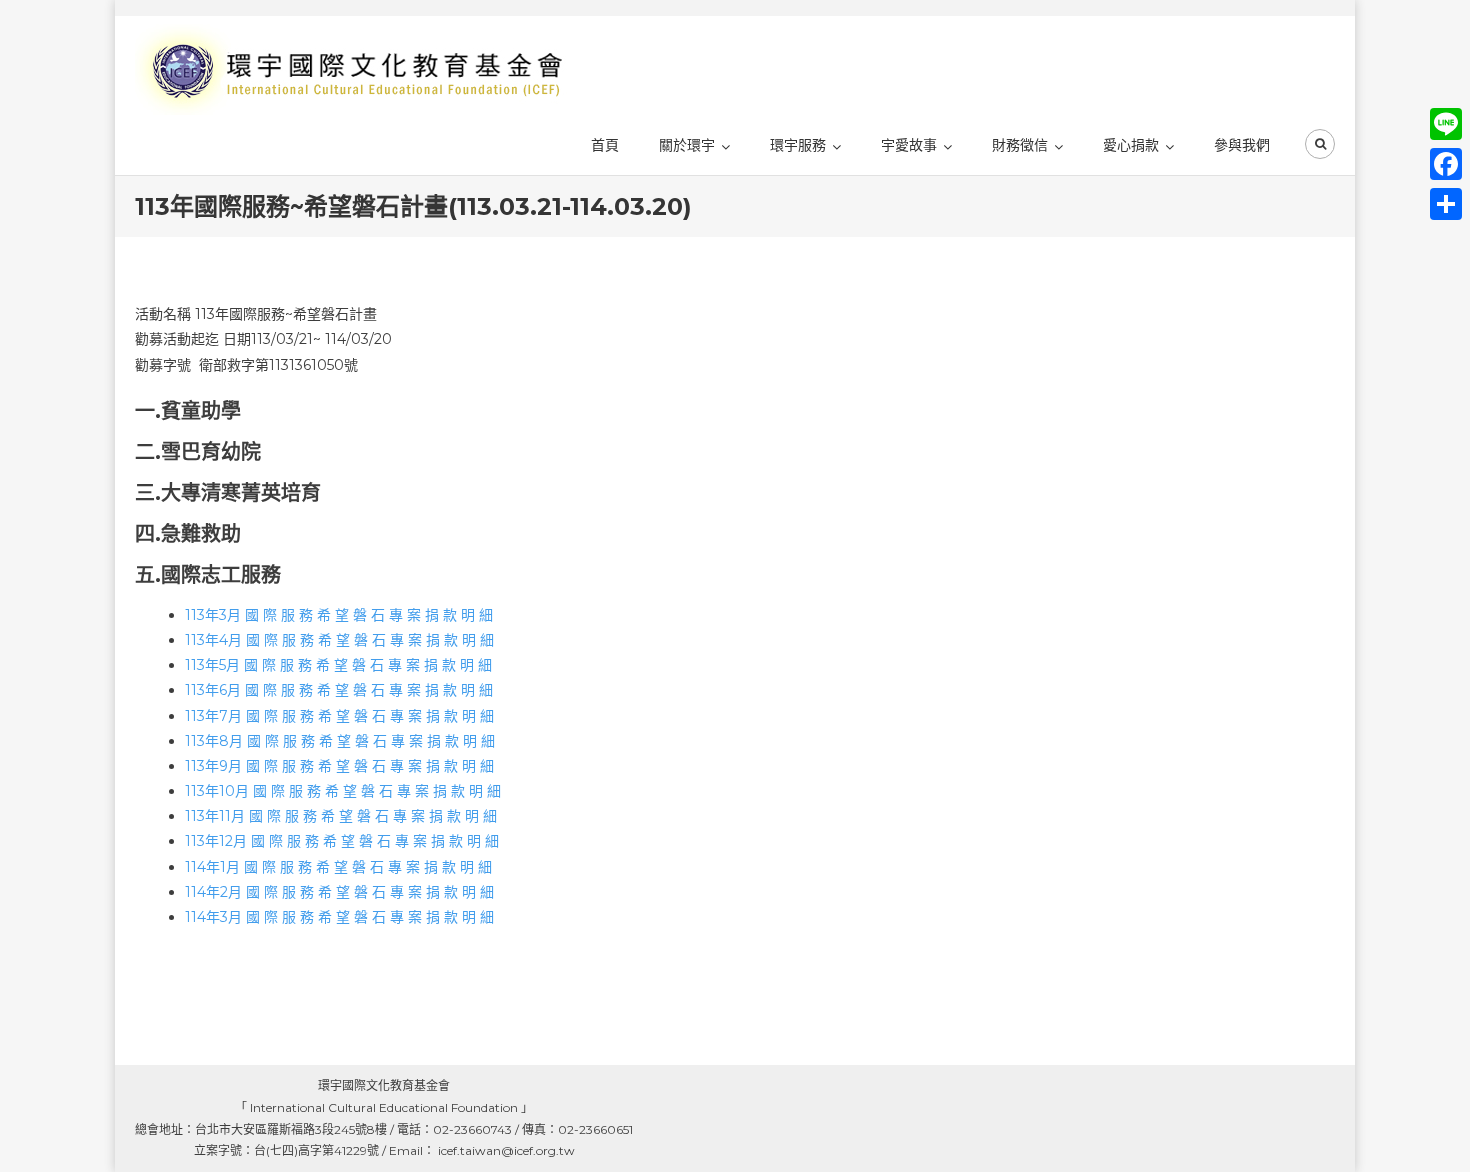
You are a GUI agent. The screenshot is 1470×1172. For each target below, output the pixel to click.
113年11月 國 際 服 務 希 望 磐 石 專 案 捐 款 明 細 (341, 816)
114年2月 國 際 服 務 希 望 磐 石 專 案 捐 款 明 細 (339, 892)
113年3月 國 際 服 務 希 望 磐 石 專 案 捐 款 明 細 (339, 615)
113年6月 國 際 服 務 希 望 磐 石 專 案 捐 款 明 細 (339, 690)
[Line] (1446, 124)
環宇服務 (798, 145)
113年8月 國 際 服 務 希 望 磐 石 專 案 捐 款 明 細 (340, 741)
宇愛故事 (909, 145)
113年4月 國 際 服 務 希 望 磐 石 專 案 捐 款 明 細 (339, 640)
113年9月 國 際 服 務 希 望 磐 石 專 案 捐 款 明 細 (339, 766)
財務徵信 (1020, 145)
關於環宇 (687, 145)
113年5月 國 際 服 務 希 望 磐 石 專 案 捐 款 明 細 (338, 665)
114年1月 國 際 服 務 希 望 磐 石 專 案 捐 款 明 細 (338, 867)
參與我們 (1242, 145)
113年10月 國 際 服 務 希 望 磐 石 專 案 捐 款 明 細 (343, 791)
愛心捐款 (1131, 145)
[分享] (1446, 204)
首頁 (605, 145)
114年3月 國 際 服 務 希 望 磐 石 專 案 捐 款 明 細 (339, 917)
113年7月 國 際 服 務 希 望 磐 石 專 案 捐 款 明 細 (339, 716)
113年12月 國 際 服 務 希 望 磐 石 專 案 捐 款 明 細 (342, 841)
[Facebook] (1446, 164)
